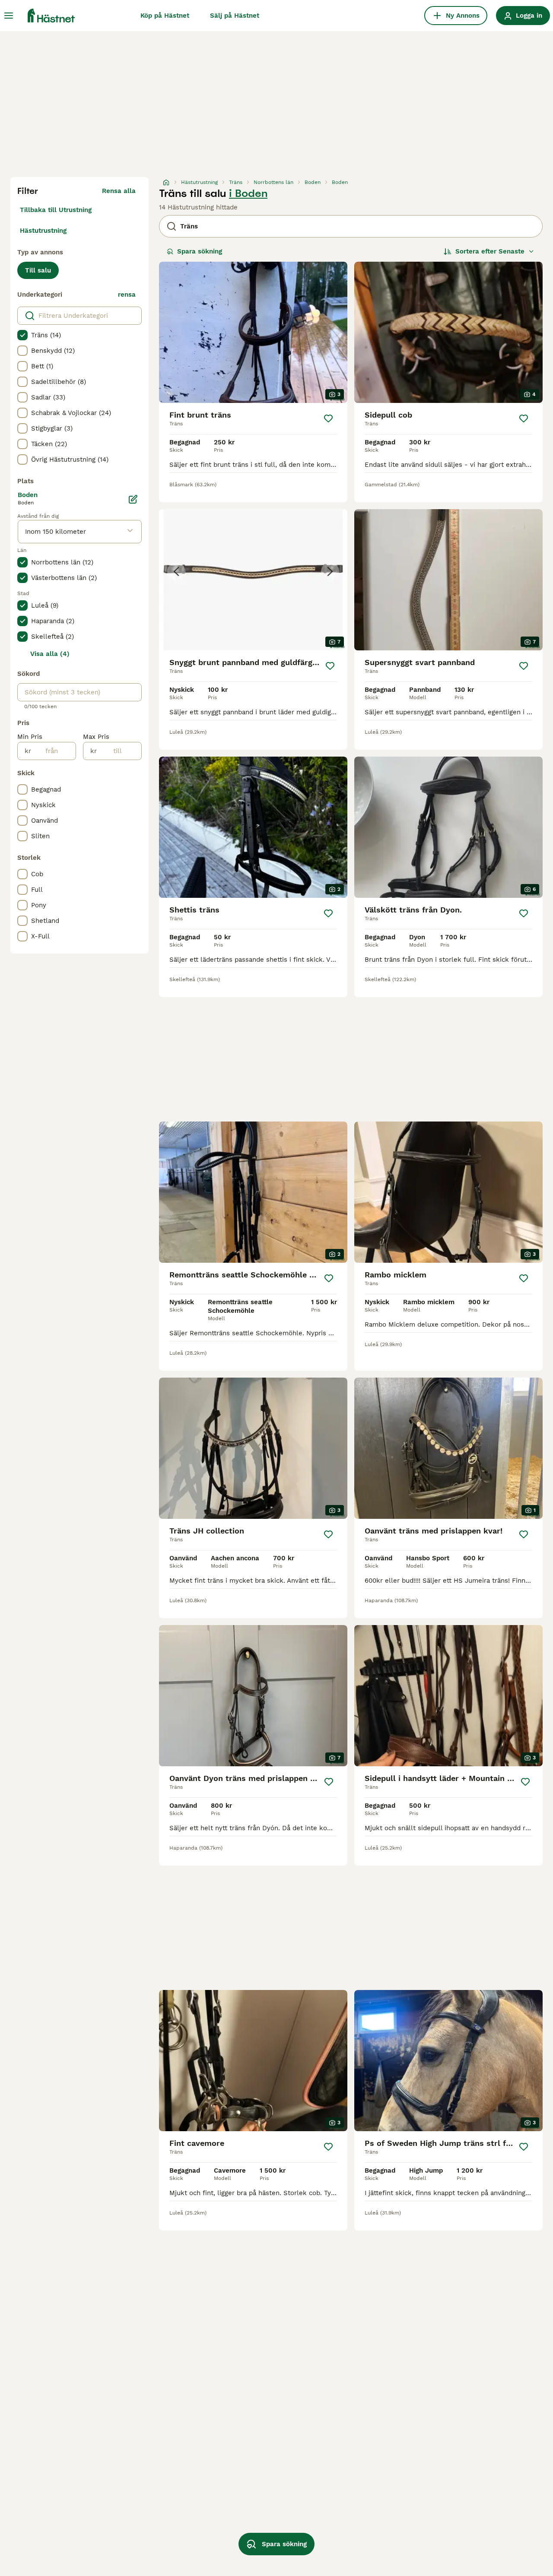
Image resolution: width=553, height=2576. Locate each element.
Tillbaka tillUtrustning (56, 210)
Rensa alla (119, 191)
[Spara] (328, 418)
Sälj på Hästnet (235, 16)
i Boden (248, 193)
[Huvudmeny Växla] (9, 16)
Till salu (38, 270)
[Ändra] (133, 499)
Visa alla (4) (50, 654)
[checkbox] (22, 335)
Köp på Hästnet (165, 16)
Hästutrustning (43, 231)
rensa (127, 295)
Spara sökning (200, 251)
